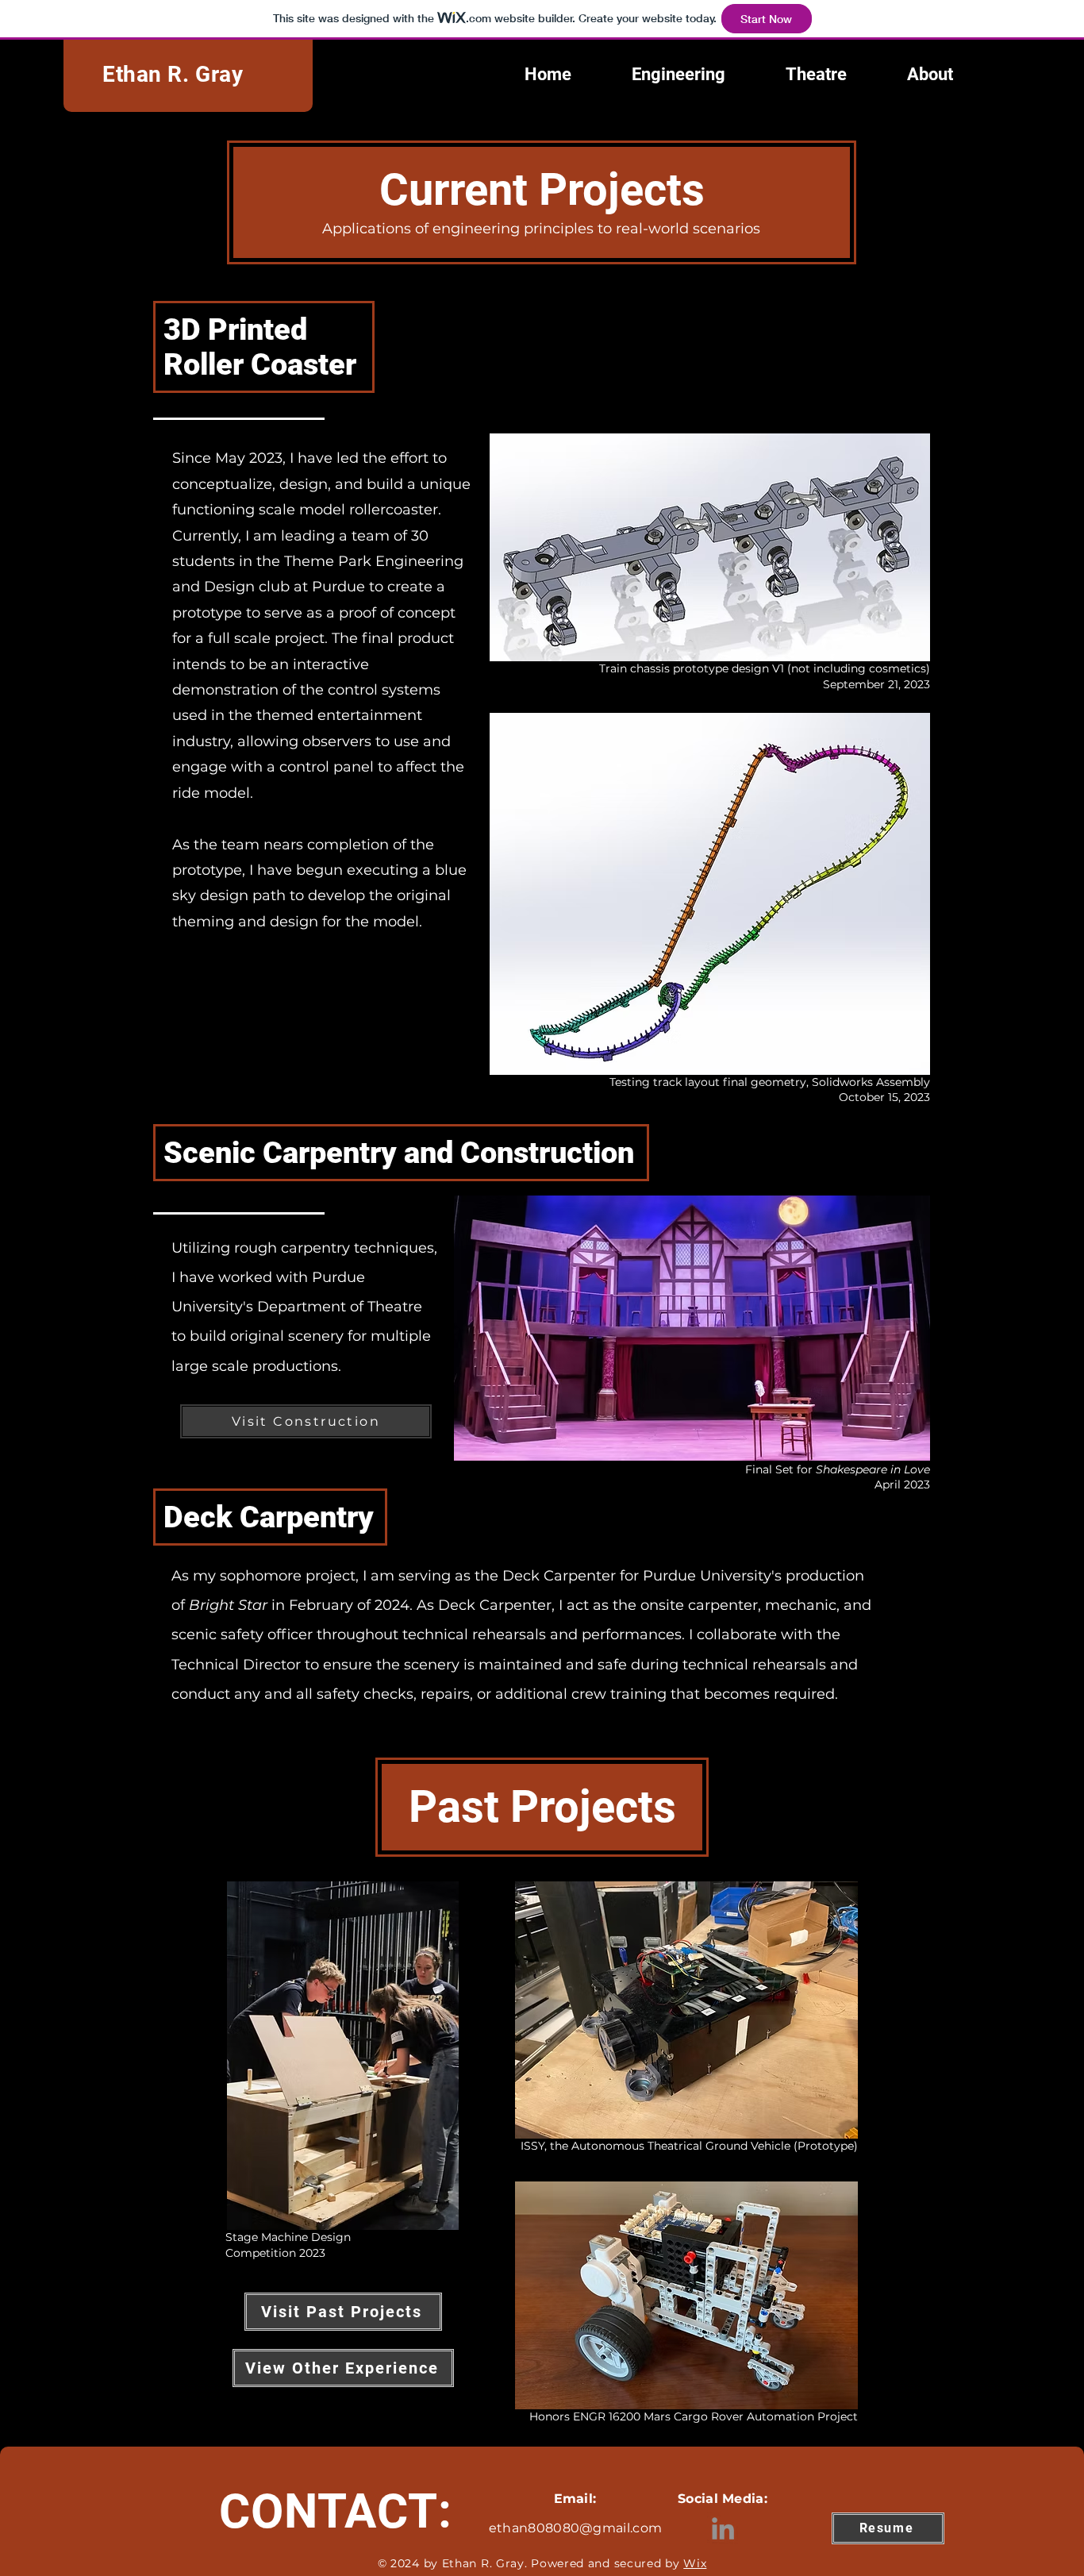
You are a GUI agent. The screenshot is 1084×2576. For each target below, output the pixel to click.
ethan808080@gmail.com (576, 2528)
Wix (695, 2563)
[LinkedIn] (723, 2528)
